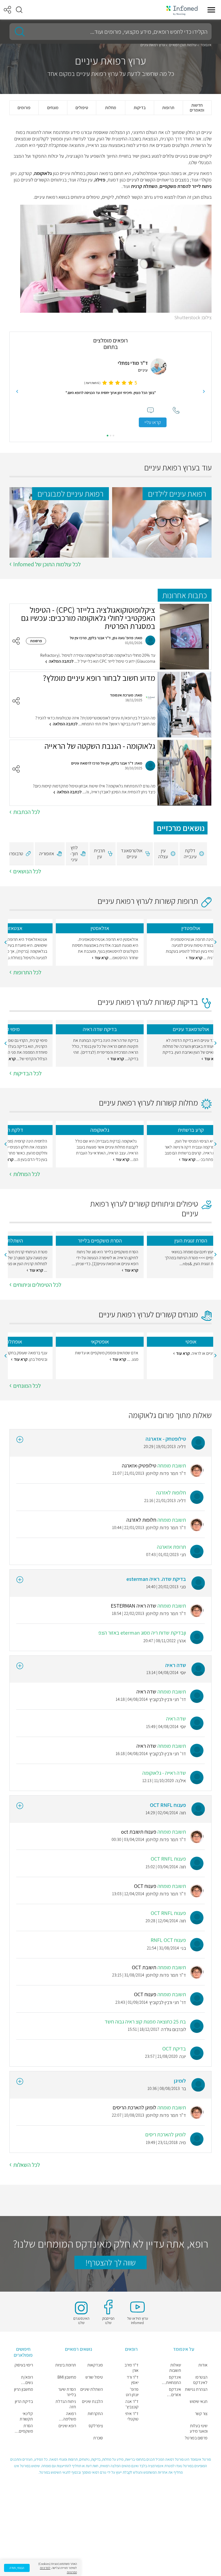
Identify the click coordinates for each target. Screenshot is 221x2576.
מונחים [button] (53, 108)
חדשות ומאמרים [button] (197, 108)
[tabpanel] (111, 391)
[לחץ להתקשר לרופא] (47, 410)
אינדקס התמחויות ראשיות (173, 2380)
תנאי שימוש (199, 2402)
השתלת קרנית (144, 186)
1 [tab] (113, 436)
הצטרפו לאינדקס (200, 2380)
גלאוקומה (43, 173)
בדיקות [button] (140, 108)
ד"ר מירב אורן (132, 2368)
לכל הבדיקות (27, 1073)
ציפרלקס (96, 2426)
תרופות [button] (168, 108)
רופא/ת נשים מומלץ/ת (26, 2380)
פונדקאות (95, 2365)
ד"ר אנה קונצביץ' (132, 2404)
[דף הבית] (182, 10)
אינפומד (206, 45)
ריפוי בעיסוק (24, 2365)
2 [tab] (110, 436)
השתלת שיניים (92, 2389)
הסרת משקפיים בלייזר (26, 2429)
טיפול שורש (94, 2377)
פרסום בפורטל (196, 2438)
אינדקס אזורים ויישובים (175, 2392)
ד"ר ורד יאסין (133, 2380)
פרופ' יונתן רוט (132, 2392)
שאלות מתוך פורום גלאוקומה (170, 1415)
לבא (17, 392)
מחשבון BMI (67, 2377)
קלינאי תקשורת (26, 2416)
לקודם (204, 392)
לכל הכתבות (27, 812)
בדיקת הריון (24, 2402)
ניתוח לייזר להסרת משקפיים (186, 186)
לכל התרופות (27, 972)
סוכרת (98, 2438)
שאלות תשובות (175, 2368)
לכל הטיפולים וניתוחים (37, 1285)
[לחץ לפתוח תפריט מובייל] (211, 10)
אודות (203, 2365)
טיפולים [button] (82, 108)
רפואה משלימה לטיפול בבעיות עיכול (66, 2416)
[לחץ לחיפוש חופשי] (18, 32)
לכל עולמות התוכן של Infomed (47, 564)
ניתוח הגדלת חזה (66, 2404)
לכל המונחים (27, 1386)
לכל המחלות (27, 1174)
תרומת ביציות (66, 2365)
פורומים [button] (24, 108)
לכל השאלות (27, 2165)
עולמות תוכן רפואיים (183, 45)
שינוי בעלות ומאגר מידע (199, 2429)
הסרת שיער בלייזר (67, 2392)
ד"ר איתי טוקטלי (132, 2416)
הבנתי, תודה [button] (17, 2568)
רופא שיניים (67, 2426)
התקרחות (95, 2414)
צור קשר (201, 2414)
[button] (19, 10)
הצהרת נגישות (196, 2389)
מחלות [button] (111, 108)
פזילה (100, 180)
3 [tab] (108, 436)
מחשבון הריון (23, 2389)
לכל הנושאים (27, 871)
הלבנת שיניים (92, 2402)
